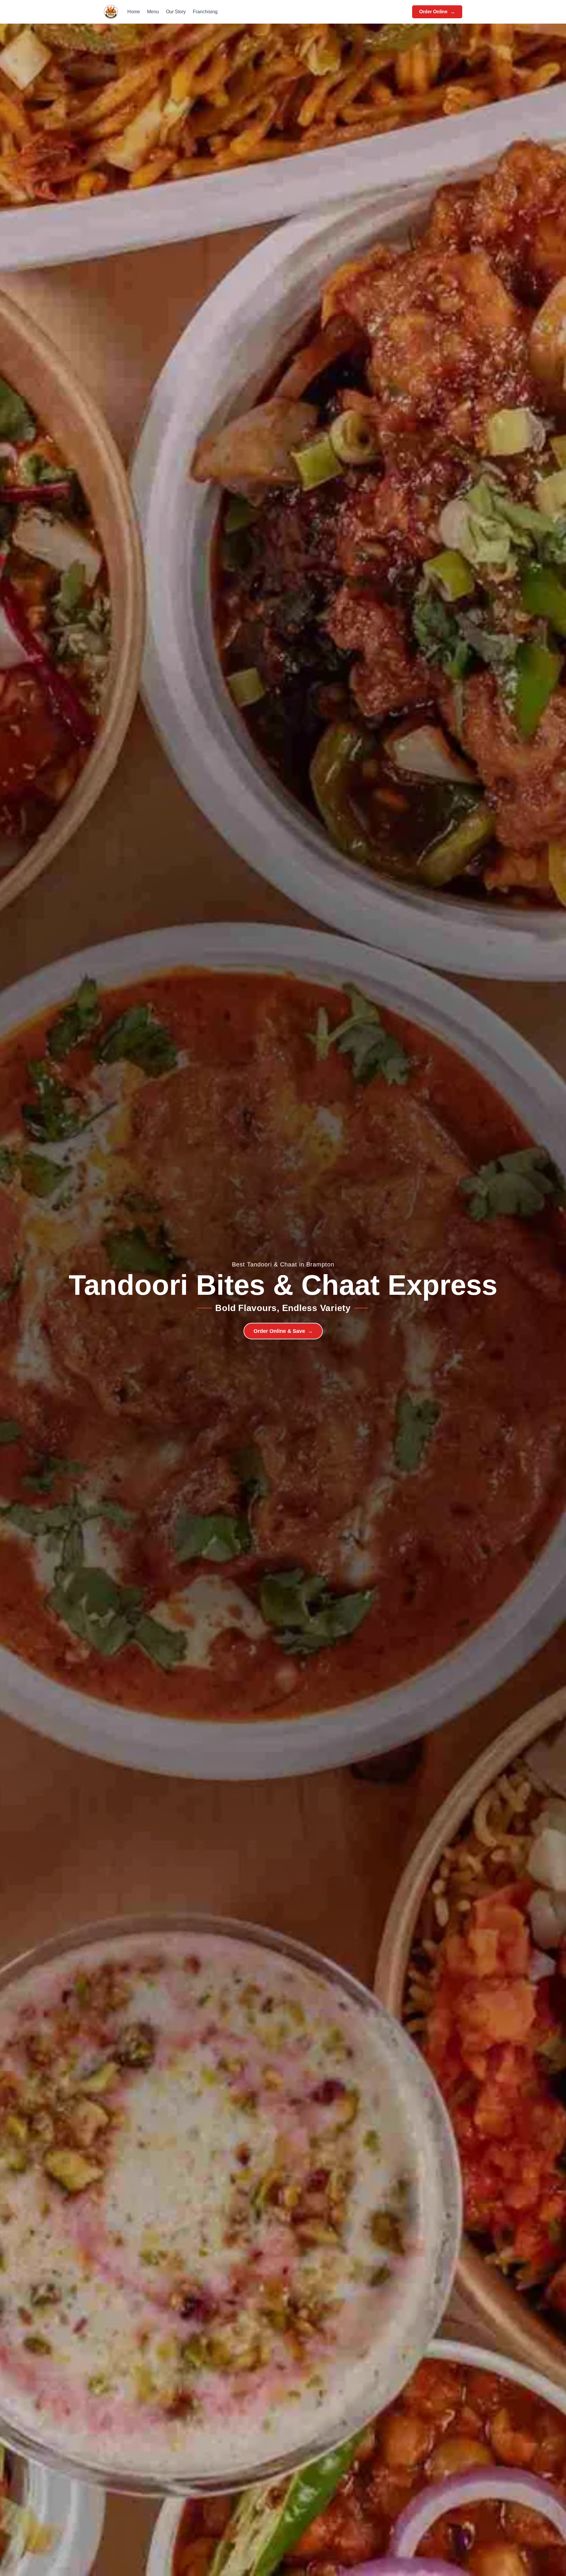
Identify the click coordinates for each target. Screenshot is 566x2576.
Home (134, 12)
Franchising (205, 12)
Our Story (176, 12)
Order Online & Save (283, 1331)
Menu (153, 12)
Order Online (437, 12)
